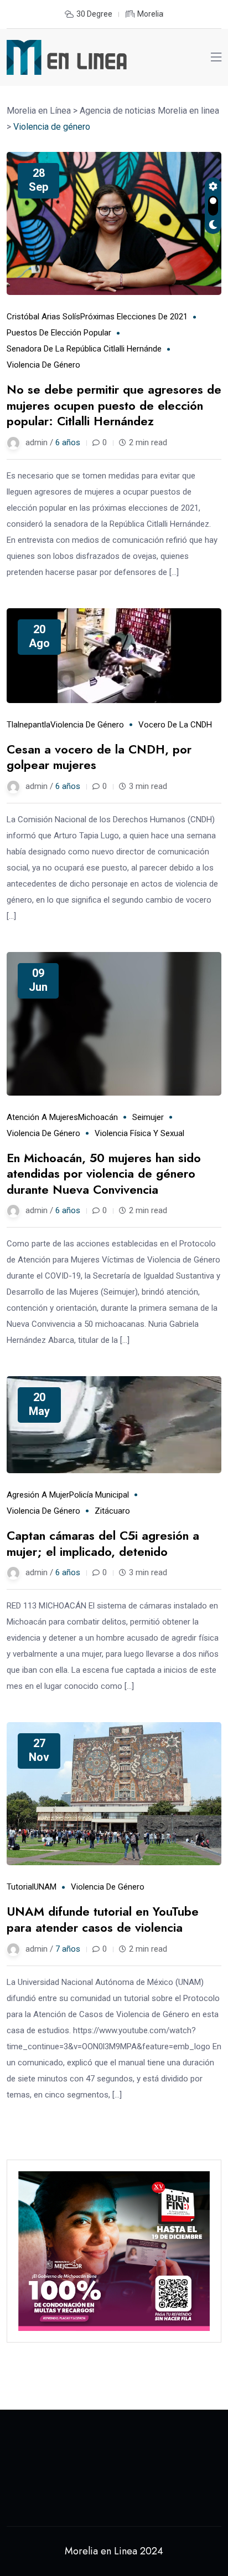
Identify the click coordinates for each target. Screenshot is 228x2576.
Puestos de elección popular (59, 333)
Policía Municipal (99, 1495)
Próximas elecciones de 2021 (134, 317)
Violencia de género (43, 365)
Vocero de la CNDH (175, 725)
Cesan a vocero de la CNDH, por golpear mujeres (99, 757)
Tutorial (20, 1887)
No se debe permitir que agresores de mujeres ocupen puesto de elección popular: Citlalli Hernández (114, 405)
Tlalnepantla (28, 725)
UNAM (45, 1887)
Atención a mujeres (42, 1117)
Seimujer (148, 1117)
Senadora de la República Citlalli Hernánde (84, 349)
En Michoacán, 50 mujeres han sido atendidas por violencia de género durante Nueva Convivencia (104, 1174)
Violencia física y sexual (139, 1133)
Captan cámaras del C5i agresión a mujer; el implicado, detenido (103, 1543)
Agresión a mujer (38, 1495)
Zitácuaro (112, 1511)
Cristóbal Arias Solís (43, 317)
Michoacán (98, 1117)
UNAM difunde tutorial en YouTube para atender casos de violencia (103, 1919)
